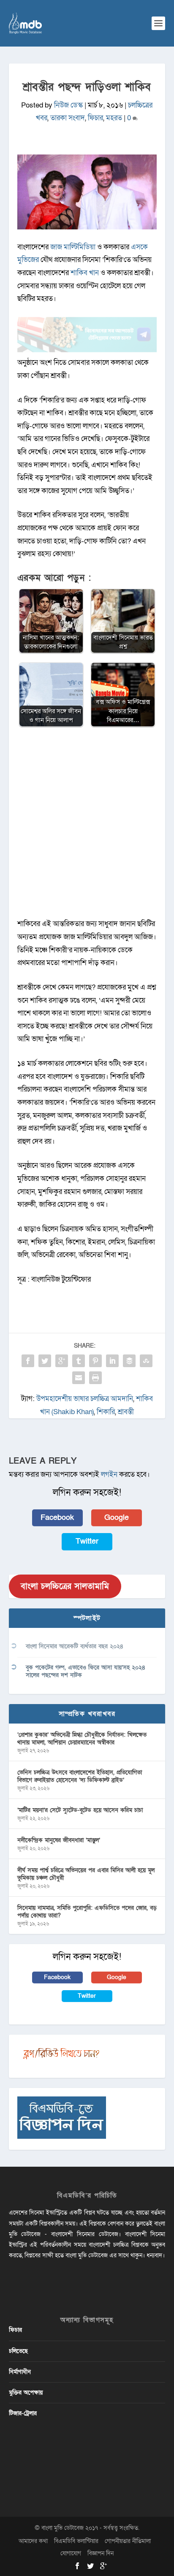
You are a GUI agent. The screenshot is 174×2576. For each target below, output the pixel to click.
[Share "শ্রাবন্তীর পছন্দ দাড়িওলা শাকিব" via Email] (79, 1378)
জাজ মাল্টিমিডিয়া (73, 247)
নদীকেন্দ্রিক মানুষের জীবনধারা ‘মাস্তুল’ (59, 1840)
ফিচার (95, 118)
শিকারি (106, 1412)
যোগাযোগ (71, 2553)
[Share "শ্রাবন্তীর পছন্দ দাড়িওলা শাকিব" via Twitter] (45, 1361)
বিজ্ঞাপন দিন (101, 2553)
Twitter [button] (87, 1541)
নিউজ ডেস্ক (68, 105)
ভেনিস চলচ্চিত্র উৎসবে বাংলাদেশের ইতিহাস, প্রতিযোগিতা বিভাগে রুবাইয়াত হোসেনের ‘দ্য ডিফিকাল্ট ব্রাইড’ (80, 1776)
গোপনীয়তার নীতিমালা (128, 2541)
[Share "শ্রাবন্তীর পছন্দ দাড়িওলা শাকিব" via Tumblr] (79, 1361)
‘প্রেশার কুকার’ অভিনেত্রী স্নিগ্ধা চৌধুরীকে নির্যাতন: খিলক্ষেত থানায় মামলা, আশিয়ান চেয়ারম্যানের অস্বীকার (82, 1739)
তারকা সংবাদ (68, 118)
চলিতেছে (18, 2351)
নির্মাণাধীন (20, 2372)
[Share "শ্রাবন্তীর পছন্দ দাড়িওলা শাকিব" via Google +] (62, 1361)
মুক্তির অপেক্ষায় (26, 2393)
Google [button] (117, 1518)
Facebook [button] (57, 1518)
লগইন (109, 1474)
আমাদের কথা (33, 2541)
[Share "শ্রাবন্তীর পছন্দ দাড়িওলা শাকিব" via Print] (95, 1378)
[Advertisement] (87, 827)
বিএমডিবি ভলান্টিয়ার (76, 2541)
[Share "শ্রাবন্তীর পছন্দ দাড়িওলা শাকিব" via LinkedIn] (112, 1361)
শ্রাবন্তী (126, 1412)
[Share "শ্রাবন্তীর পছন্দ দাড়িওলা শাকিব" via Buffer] (129, 1361)
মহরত (114, 118)
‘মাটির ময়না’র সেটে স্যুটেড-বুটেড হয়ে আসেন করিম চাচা (80, 1810)
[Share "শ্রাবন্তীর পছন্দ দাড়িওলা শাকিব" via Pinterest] (95, 1361)
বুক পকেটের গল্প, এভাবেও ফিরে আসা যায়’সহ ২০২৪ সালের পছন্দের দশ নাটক (86, 1671)
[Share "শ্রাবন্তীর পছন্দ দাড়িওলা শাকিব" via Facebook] (28, 1361)
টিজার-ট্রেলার (23, 2413)
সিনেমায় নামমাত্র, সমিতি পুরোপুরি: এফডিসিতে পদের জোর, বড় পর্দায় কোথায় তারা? (87, 1912)
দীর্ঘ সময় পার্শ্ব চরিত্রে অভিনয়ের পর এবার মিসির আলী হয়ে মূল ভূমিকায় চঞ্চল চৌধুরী (86, 1874)
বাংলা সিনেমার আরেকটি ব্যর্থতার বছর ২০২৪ (75, 1646)
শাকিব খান (85, 273)
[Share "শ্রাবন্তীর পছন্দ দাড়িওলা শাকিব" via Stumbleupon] (146, 1361)
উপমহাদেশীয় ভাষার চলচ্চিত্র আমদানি (85, 1399)
